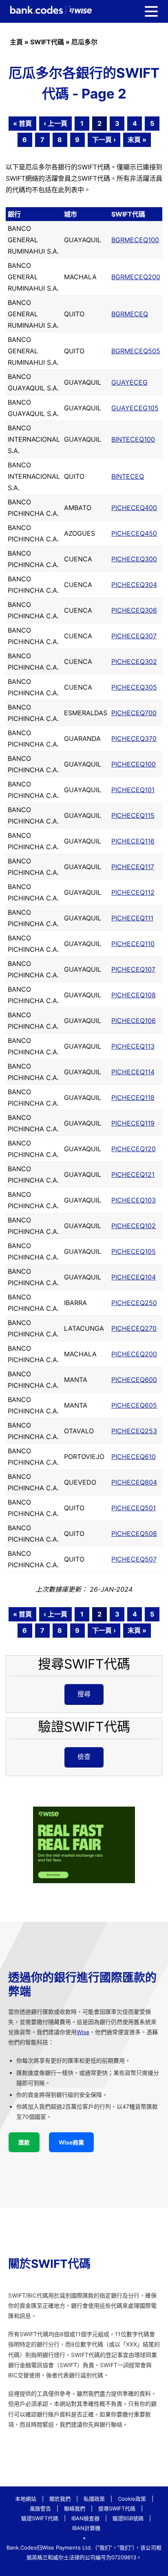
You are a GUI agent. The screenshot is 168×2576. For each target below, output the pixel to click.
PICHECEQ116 (133, 841)
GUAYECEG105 (135, 408)
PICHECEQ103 (134, 1200)
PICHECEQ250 (134, 1303)
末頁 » (137, 140)
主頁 (16, 42)
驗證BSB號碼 (128, 2518)
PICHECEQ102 (134, 1226)
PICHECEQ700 (134, 713)
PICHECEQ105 (134, 1251)
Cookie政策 (132, 2499)
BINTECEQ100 (133, 439)
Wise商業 (71, 2142)
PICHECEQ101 (133, 790)
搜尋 (84, 1694)
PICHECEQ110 (133, 944)
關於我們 (60, 2499)
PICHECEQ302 (134, 662)
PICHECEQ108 (134, 995)
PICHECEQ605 (134, 1405)
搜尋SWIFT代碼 (117, 2508)
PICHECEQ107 (133, 969)
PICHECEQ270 (134, 1328)
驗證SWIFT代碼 (40, 2518)
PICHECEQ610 (134, 1457)
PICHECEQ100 (134, 764)
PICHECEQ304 (134, 585)
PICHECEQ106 (134, 1021)
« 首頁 (22, 123)
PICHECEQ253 (134, 1431)
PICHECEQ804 (134, 1482)
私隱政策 (94, 2499)
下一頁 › (104, 140)
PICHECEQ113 (133, 1046)
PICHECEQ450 (134, 533)
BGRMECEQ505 (136, 351)
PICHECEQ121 (133, 1174)
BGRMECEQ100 (135, 240)
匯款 (24, 2142)
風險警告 (40, 2508)
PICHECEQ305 (134, 687)
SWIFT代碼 (47, 42)
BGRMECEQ (130, 314)
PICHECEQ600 (134, 1380)
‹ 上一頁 (55, 123)
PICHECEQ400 (134, 508)
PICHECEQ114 (133, 1072)
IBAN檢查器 (85, 2518)
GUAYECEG (129, 382)
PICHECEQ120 (134, 1149)
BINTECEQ (128, 476)
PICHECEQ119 (133, 1123)
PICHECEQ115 (133, 815)
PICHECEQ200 (134, 1354)
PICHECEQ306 (134, 610)
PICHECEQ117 (133, 867)
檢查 (84, 1757)
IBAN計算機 (86, 2528)
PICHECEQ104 (134, 1277)
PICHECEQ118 (133, 1097)
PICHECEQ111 (132, 918)
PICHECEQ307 (134, 636)
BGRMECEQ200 (136, 277)
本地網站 (26, 2499)
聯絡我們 (75, 2508)
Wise (83, 2032)
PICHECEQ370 (134, 738)
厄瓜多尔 (84, 42)
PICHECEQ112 (133, 892)
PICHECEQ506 (134, 1533)
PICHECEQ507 (134, 1559)
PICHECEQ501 (134, 1508)
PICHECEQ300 (134, 559)
